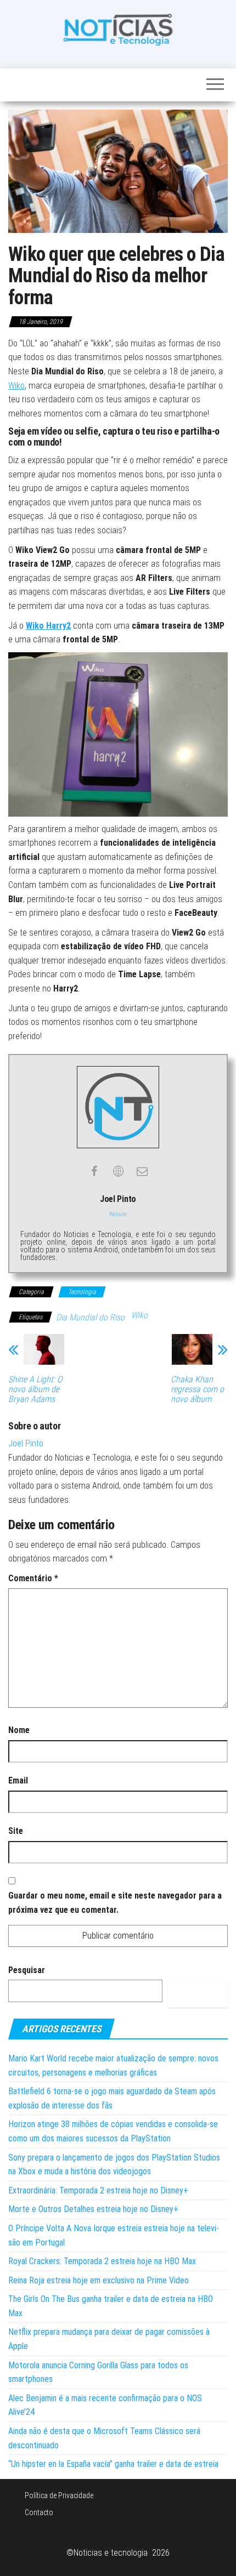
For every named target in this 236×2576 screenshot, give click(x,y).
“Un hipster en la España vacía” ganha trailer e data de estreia (113, 2464)
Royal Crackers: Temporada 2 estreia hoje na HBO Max (102, 2261)
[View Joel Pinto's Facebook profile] (94, 1171)
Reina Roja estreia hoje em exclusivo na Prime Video (99, 2280)
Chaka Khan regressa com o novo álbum (197, 1389)
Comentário (33, 1578)
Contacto (39, 2512)
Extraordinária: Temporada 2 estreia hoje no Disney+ (98, 2190)
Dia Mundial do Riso (90, 1317)
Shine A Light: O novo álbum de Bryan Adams (35, 1389)
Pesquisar (27, 1970)
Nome (19, 1730)
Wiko (16, 386)
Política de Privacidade (59, 2495)
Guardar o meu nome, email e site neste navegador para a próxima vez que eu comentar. (115, 1903)
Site (16, 1831)
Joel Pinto (26, 1443)
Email (18, 1780)
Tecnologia (82, 1292)
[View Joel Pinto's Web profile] (118, 1171)
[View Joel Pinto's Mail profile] (142, 1171)
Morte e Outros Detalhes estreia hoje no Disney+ (93, 2209)
